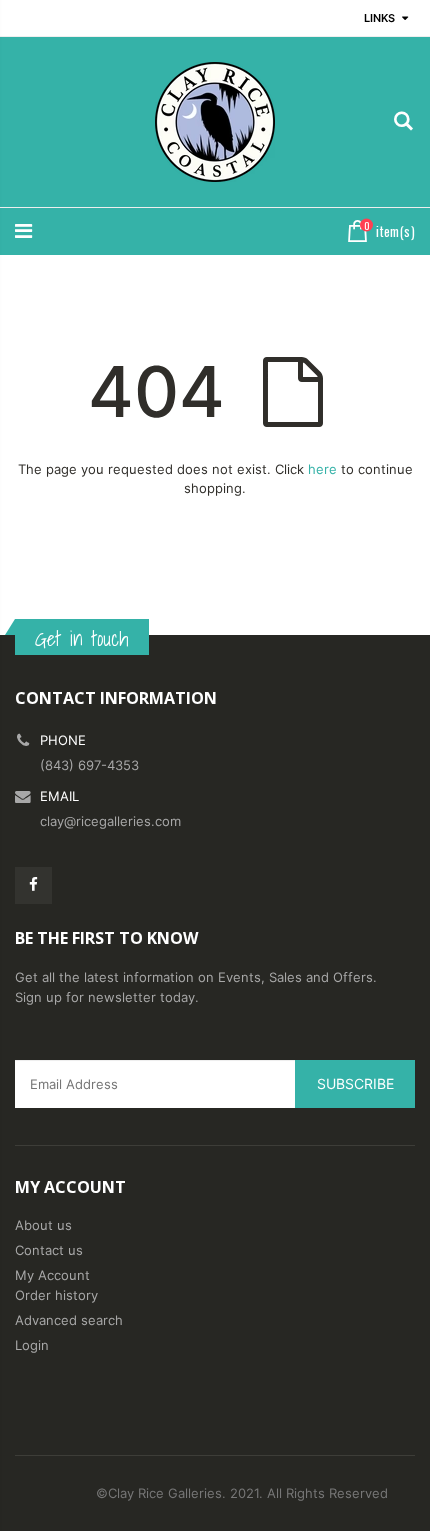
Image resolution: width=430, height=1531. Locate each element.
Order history (56, 1295)
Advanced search (69, 1320)
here (322, 469)
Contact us (49, 1250)
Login (32, 1345)
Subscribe (355, 1083)
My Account (52, 1275)
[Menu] (23, 231)
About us (43, 1225)
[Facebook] (33, 885)
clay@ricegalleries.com (110, 821)
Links (379, 18)
